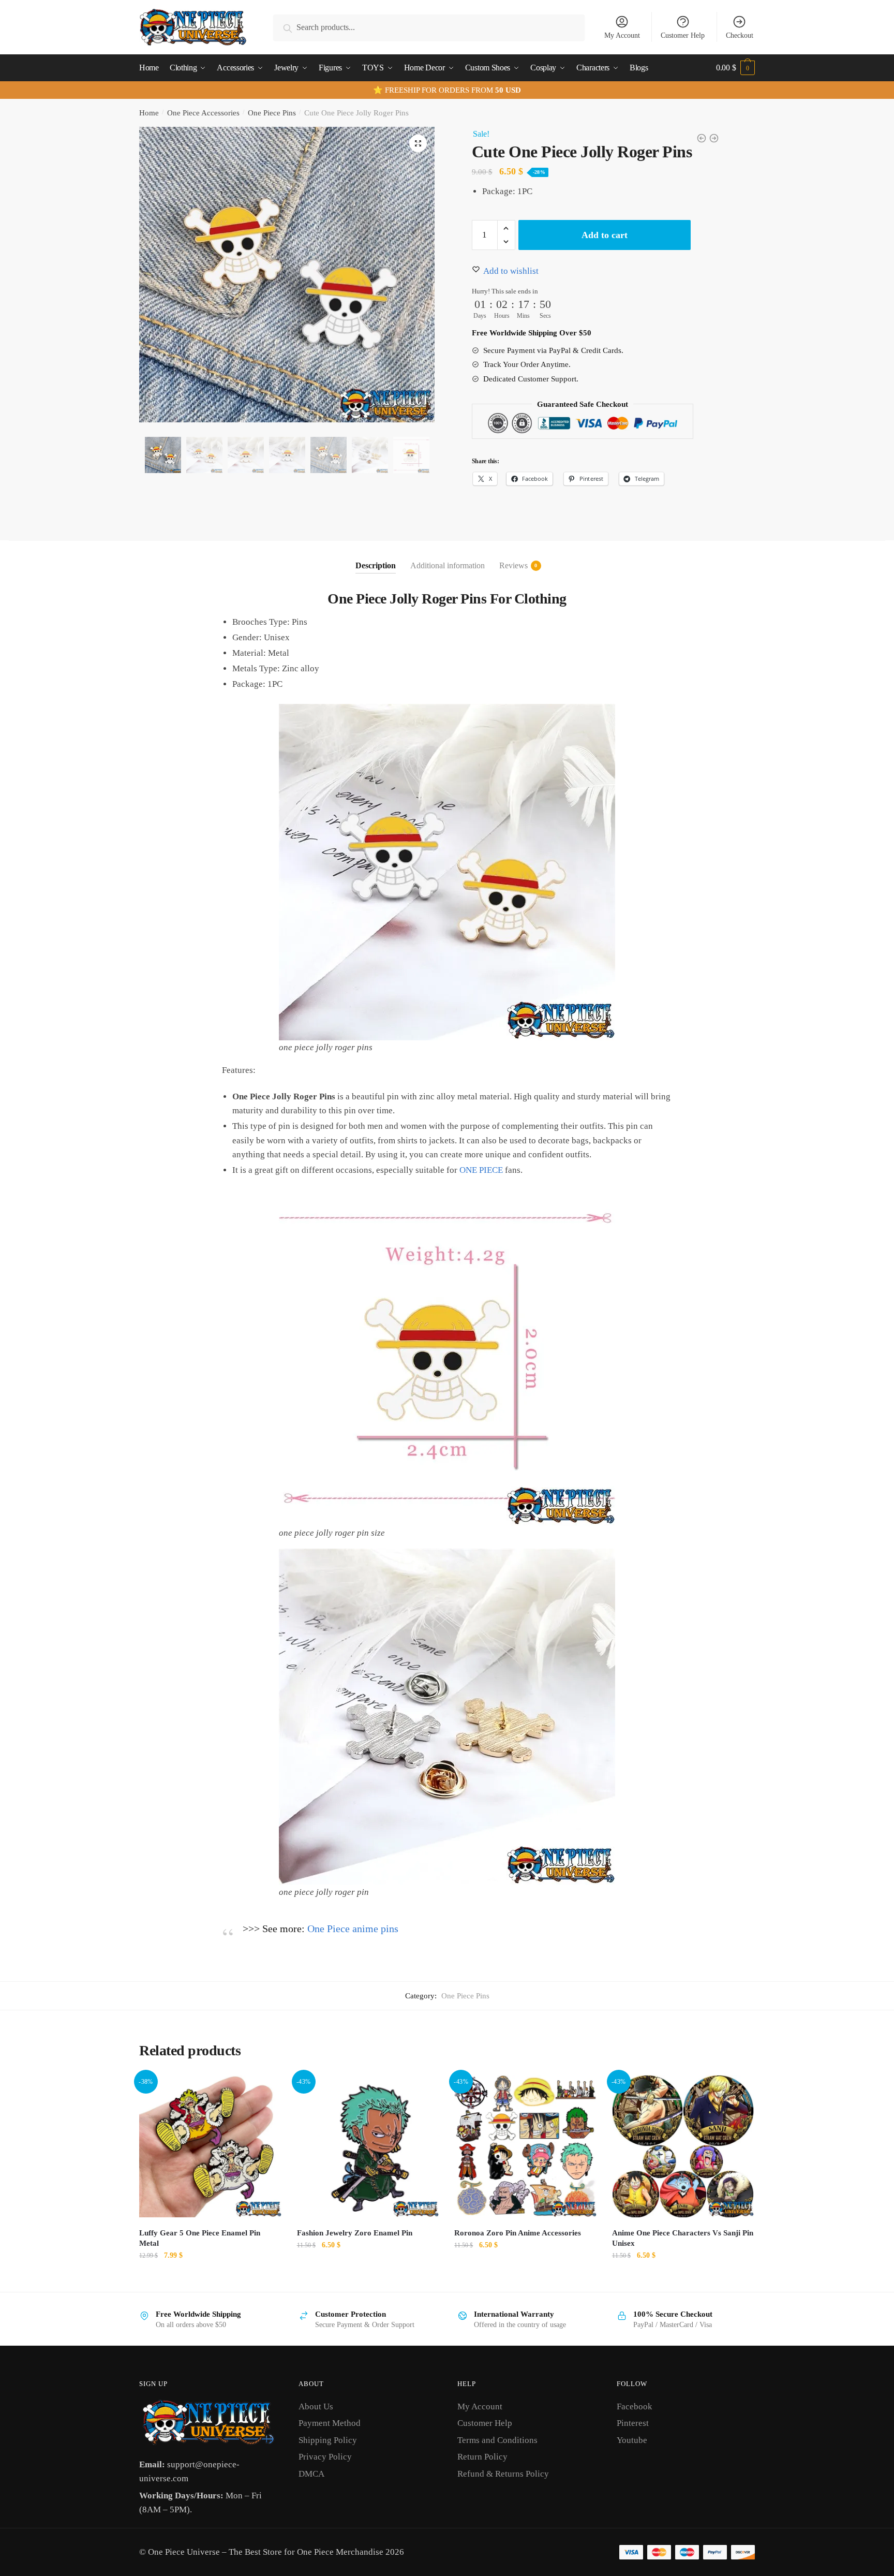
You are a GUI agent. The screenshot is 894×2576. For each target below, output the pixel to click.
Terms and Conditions (497, 2440)
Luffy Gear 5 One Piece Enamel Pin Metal (200, 2238)
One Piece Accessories (203, 113)
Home (149, 113)
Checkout (740, 35)
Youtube (632, 2440)
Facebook (635, 2406)
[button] (418, 143)
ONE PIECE (481, 1170)
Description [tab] (376, 565)
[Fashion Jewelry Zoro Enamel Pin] (368, 2146)
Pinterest (633, 2423)
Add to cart (605, 235)
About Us (316, 2406)
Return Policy (482, 2457)
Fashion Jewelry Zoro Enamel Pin (355, 2233)
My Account (622, 35)
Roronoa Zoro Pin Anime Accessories (518, 2233)
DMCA (311, 2474)
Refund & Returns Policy (503, 2474)
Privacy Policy (325, 2457)
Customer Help (683, 35)
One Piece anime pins (353, 1929)
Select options (210, 2278)
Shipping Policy (328, 2440)
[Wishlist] (266, 2091)
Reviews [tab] (513, 565)
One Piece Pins (272, 113)
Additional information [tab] (448, 565)
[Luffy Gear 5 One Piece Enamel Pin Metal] (210, 2146)
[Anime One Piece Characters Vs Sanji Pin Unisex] (683, 2146)
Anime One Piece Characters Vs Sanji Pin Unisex (683, 2238)
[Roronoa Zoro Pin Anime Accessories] (525, 2146)
